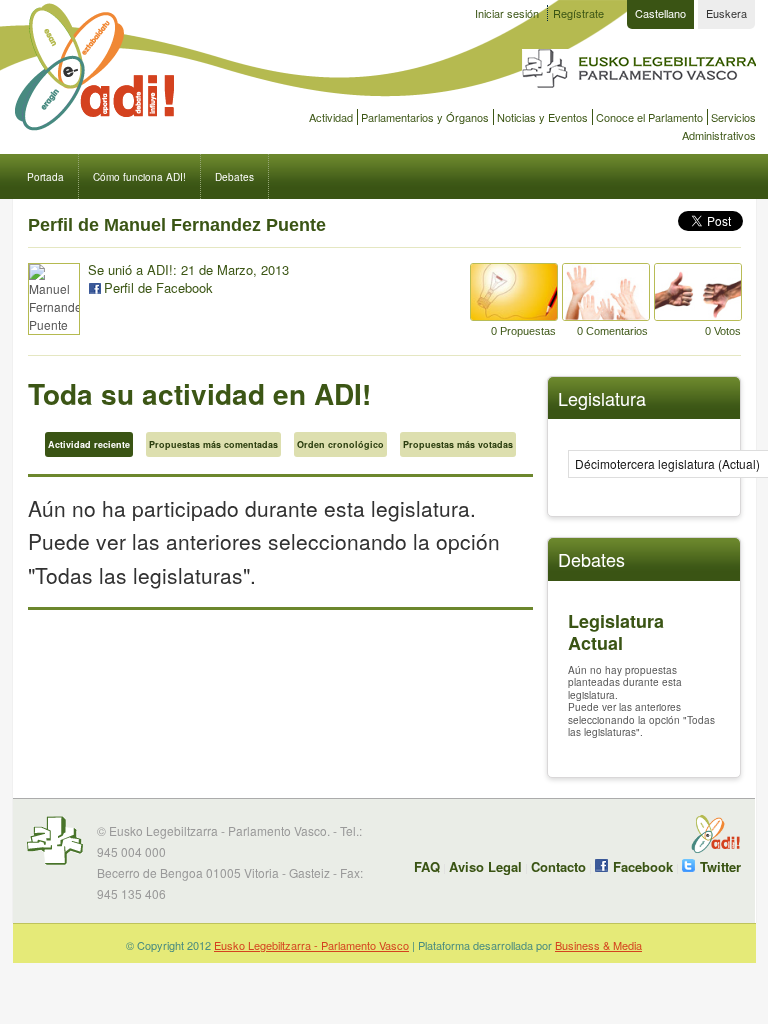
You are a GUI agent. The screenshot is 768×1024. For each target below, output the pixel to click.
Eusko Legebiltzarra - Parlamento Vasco (311, 945)
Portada (45, 176)
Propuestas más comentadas (213, 444)
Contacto (558, 866)
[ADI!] (126, 68)
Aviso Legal (485, 866)
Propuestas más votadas (458, 444)
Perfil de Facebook (158, 287)
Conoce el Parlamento (649, 117)
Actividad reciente (89, 444)
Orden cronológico (340, 444)
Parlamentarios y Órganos (425, 117)
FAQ (427, 866)
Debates (234, 176)
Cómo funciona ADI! (139, 176)
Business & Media (598, 945)
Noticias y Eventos (542, 117)
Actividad (331, 117)
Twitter (720, 866)
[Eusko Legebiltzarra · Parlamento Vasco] (639, 91)
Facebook (643, 866)
